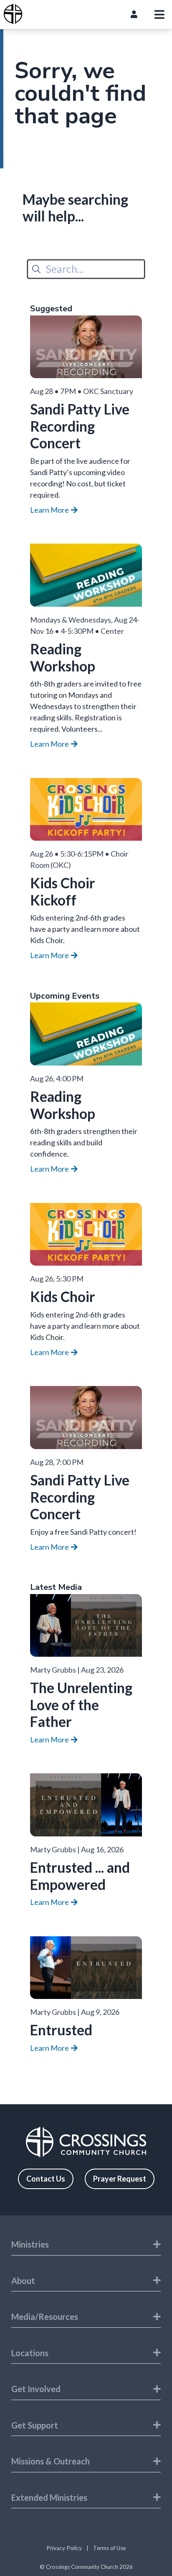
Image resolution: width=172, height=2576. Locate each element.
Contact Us (46, 2179)
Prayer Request (120, 2179)
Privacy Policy (64, 2548)
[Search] (36, 269)
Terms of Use (109, 2548)
